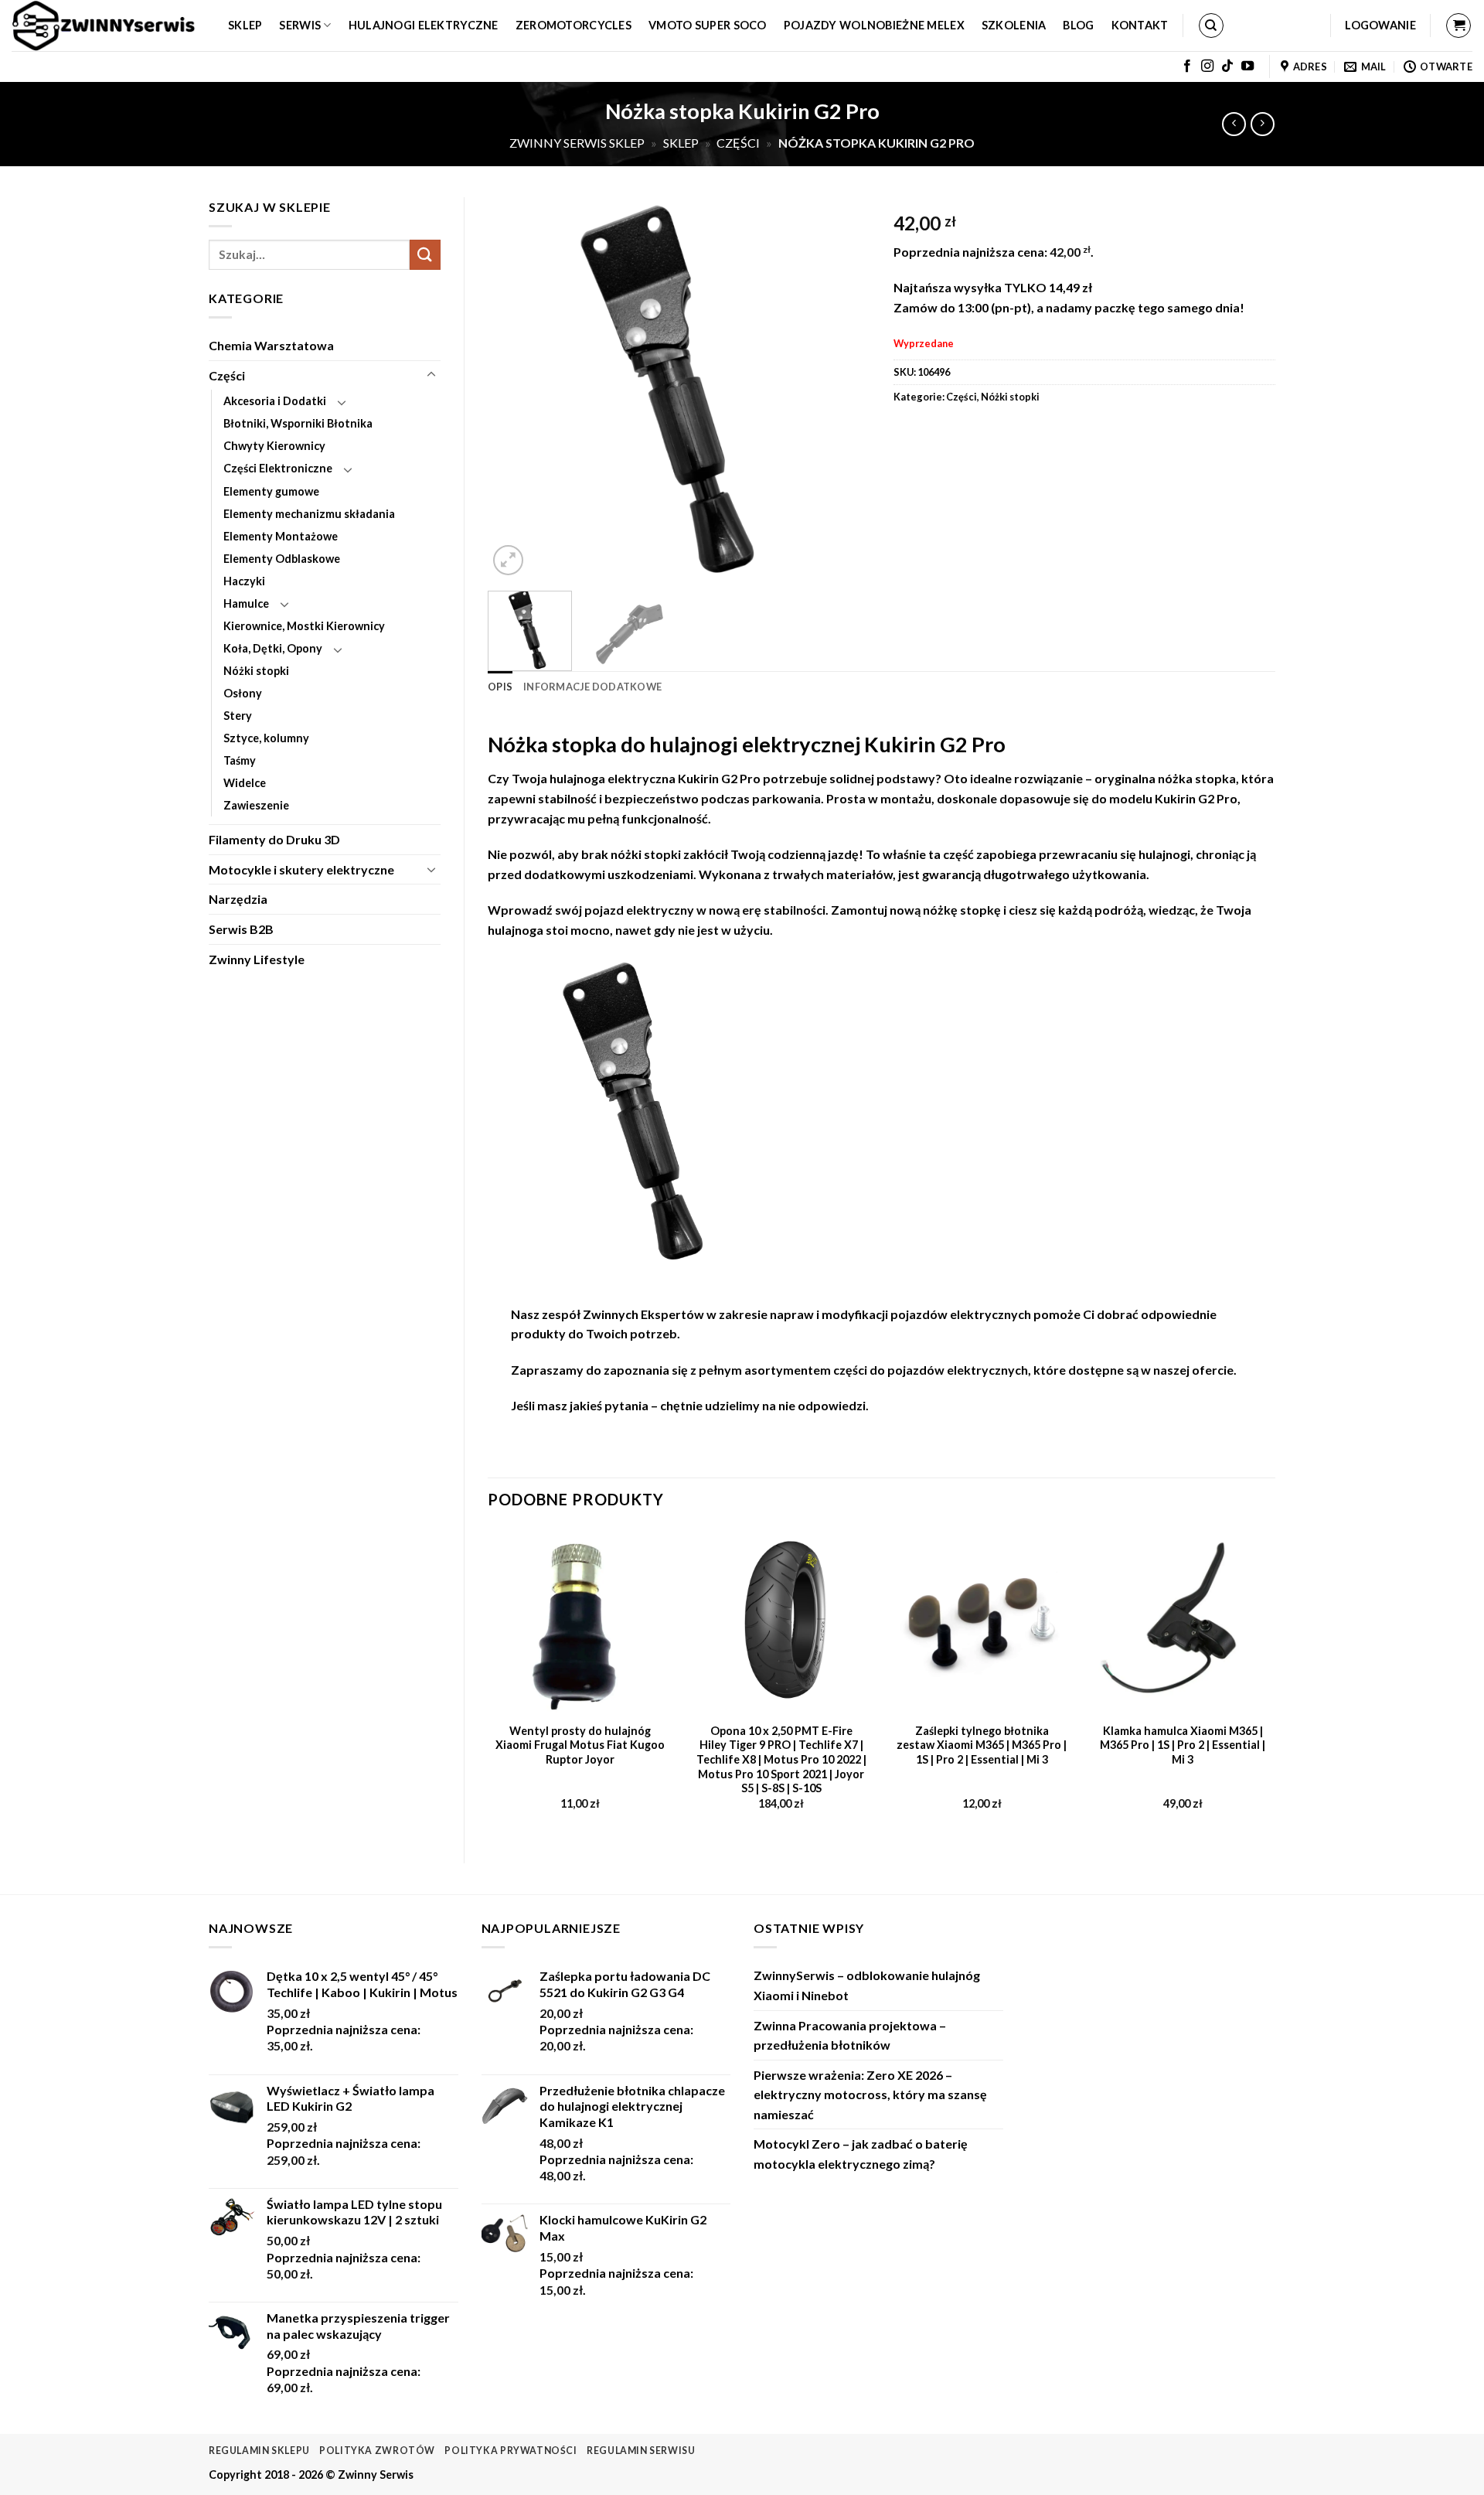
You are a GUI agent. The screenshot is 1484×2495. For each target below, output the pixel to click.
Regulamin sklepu (259, 2451)
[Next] (842, 388)
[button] (1380, 26)
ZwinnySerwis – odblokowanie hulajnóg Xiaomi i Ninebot (867, 1985)
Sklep (245, 25)
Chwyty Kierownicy (274, 446)
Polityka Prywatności (511, 2451)
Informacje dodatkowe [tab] (592, 687)
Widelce (245, 783)
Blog (1078, 25)
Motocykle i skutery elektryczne (301, 869)
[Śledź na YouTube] (1247, 66)
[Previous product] (1263, 124)
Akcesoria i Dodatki (275, 401)
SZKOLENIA (1014, 25)
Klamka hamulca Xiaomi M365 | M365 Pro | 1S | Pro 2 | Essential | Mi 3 (1183, 1745)
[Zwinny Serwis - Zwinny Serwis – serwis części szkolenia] (108, 26)
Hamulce (246, 603)
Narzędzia (238, 899)
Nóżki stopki (256, 671)
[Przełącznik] (431, 375)
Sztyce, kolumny (266, 738)
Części (738, 143)
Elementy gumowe (271, 491)
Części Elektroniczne (278, 468)
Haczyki (244, 581)
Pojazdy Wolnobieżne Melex (874, 25)
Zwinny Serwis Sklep (577, 143)
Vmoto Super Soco (708, 25)
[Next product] (1234, 124)
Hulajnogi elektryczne (424, 25)
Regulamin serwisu (641, 2451)
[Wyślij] (425, 255)
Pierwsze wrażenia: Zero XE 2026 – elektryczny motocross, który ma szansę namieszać (870, 2095)
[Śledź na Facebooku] (1187, 66)
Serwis (300, 25)
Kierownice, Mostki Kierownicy (304, 626)
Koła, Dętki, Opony (273, 648)
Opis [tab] (500, 687)
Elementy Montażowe (281, 536)
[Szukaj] (1211, 26)
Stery (238, 716)
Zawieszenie (256, 805)
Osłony (243, 693)
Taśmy (240, 760)
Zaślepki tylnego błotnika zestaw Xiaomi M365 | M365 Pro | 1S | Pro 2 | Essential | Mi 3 (982, 1745)
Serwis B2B (241, 929)
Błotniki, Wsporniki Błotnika (298, 423)
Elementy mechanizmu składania (309, 514)
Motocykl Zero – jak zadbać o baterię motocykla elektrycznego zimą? (861, 2154)
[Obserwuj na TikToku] (1227, 66)
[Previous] (515, 388)
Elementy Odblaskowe (282, 559)
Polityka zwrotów (377, 2451)
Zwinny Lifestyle (257, 959)
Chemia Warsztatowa (271, 345)
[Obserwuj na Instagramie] (1207, 66)
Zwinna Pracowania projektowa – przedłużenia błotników (850, 2035)
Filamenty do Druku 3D (274, 839)
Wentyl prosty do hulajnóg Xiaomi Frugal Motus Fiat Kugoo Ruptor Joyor (580, 1745)
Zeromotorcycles (574, 25)
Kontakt (1140, 25)
